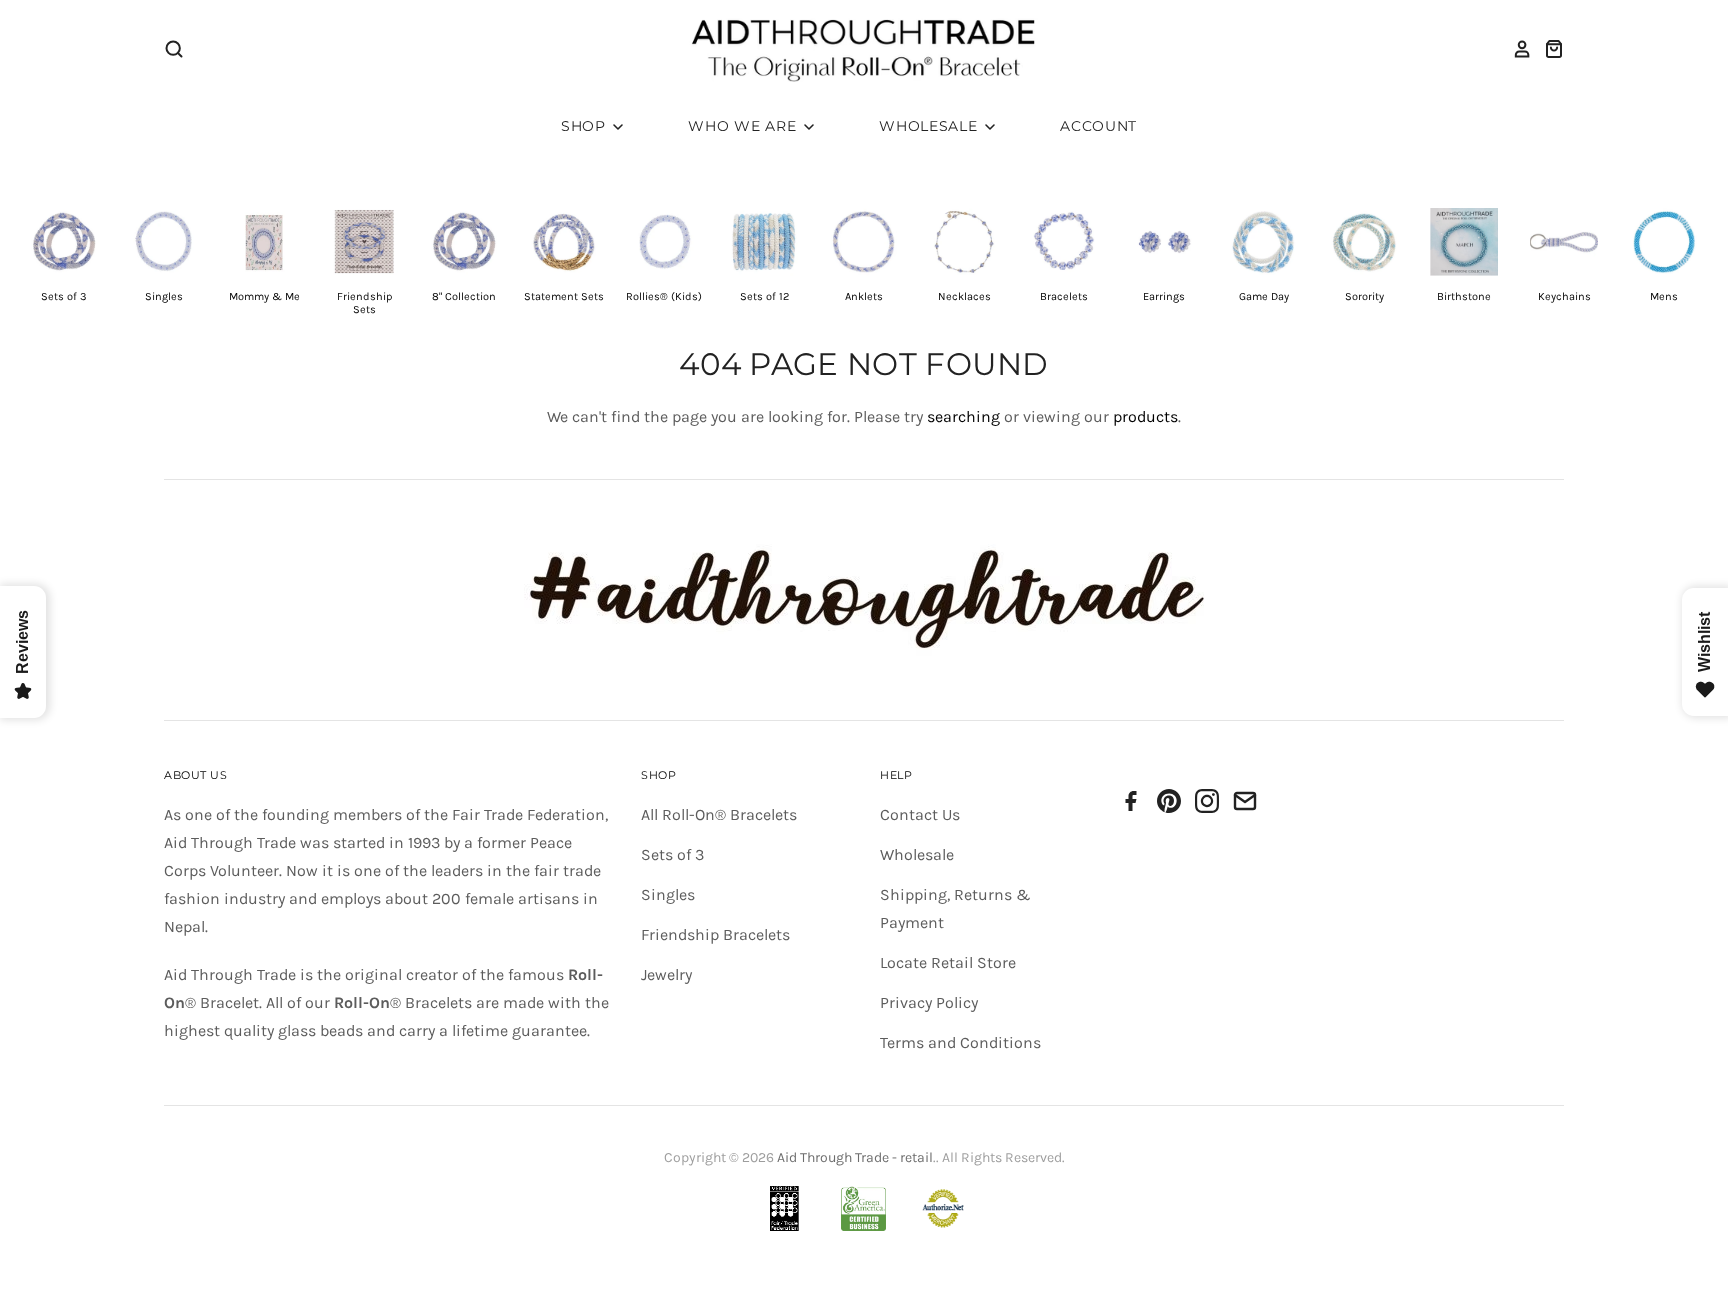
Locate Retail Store (948, 962)
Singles (668, 894)
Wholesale (930, 126)
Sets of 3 (672, 854)
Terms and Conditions (960, 1042)
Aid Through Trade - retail (855, 1157)
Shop (586, 126)
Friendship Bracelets (715, 934)
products (1145, 416)
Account (1098, 126)
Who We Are (744, 126)
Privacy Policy (929, 1002)
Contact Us (920, 814)
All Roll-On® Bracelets (719, 814)
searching (963, 416)
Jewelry (666, 974)
